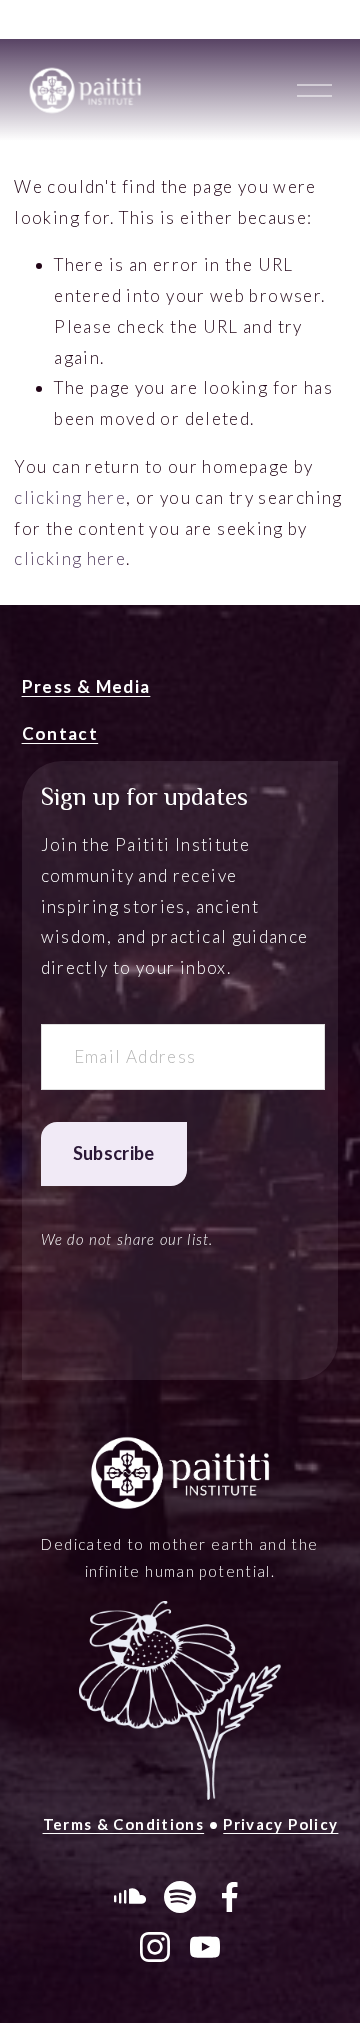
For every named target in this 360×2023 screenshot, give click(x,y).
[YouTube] (205, 1947)
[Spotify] (180, 1897)
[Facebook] (230, 1897)
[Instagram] (155, 1947)
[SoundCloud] (130, 1897)
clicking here (70, 497)
